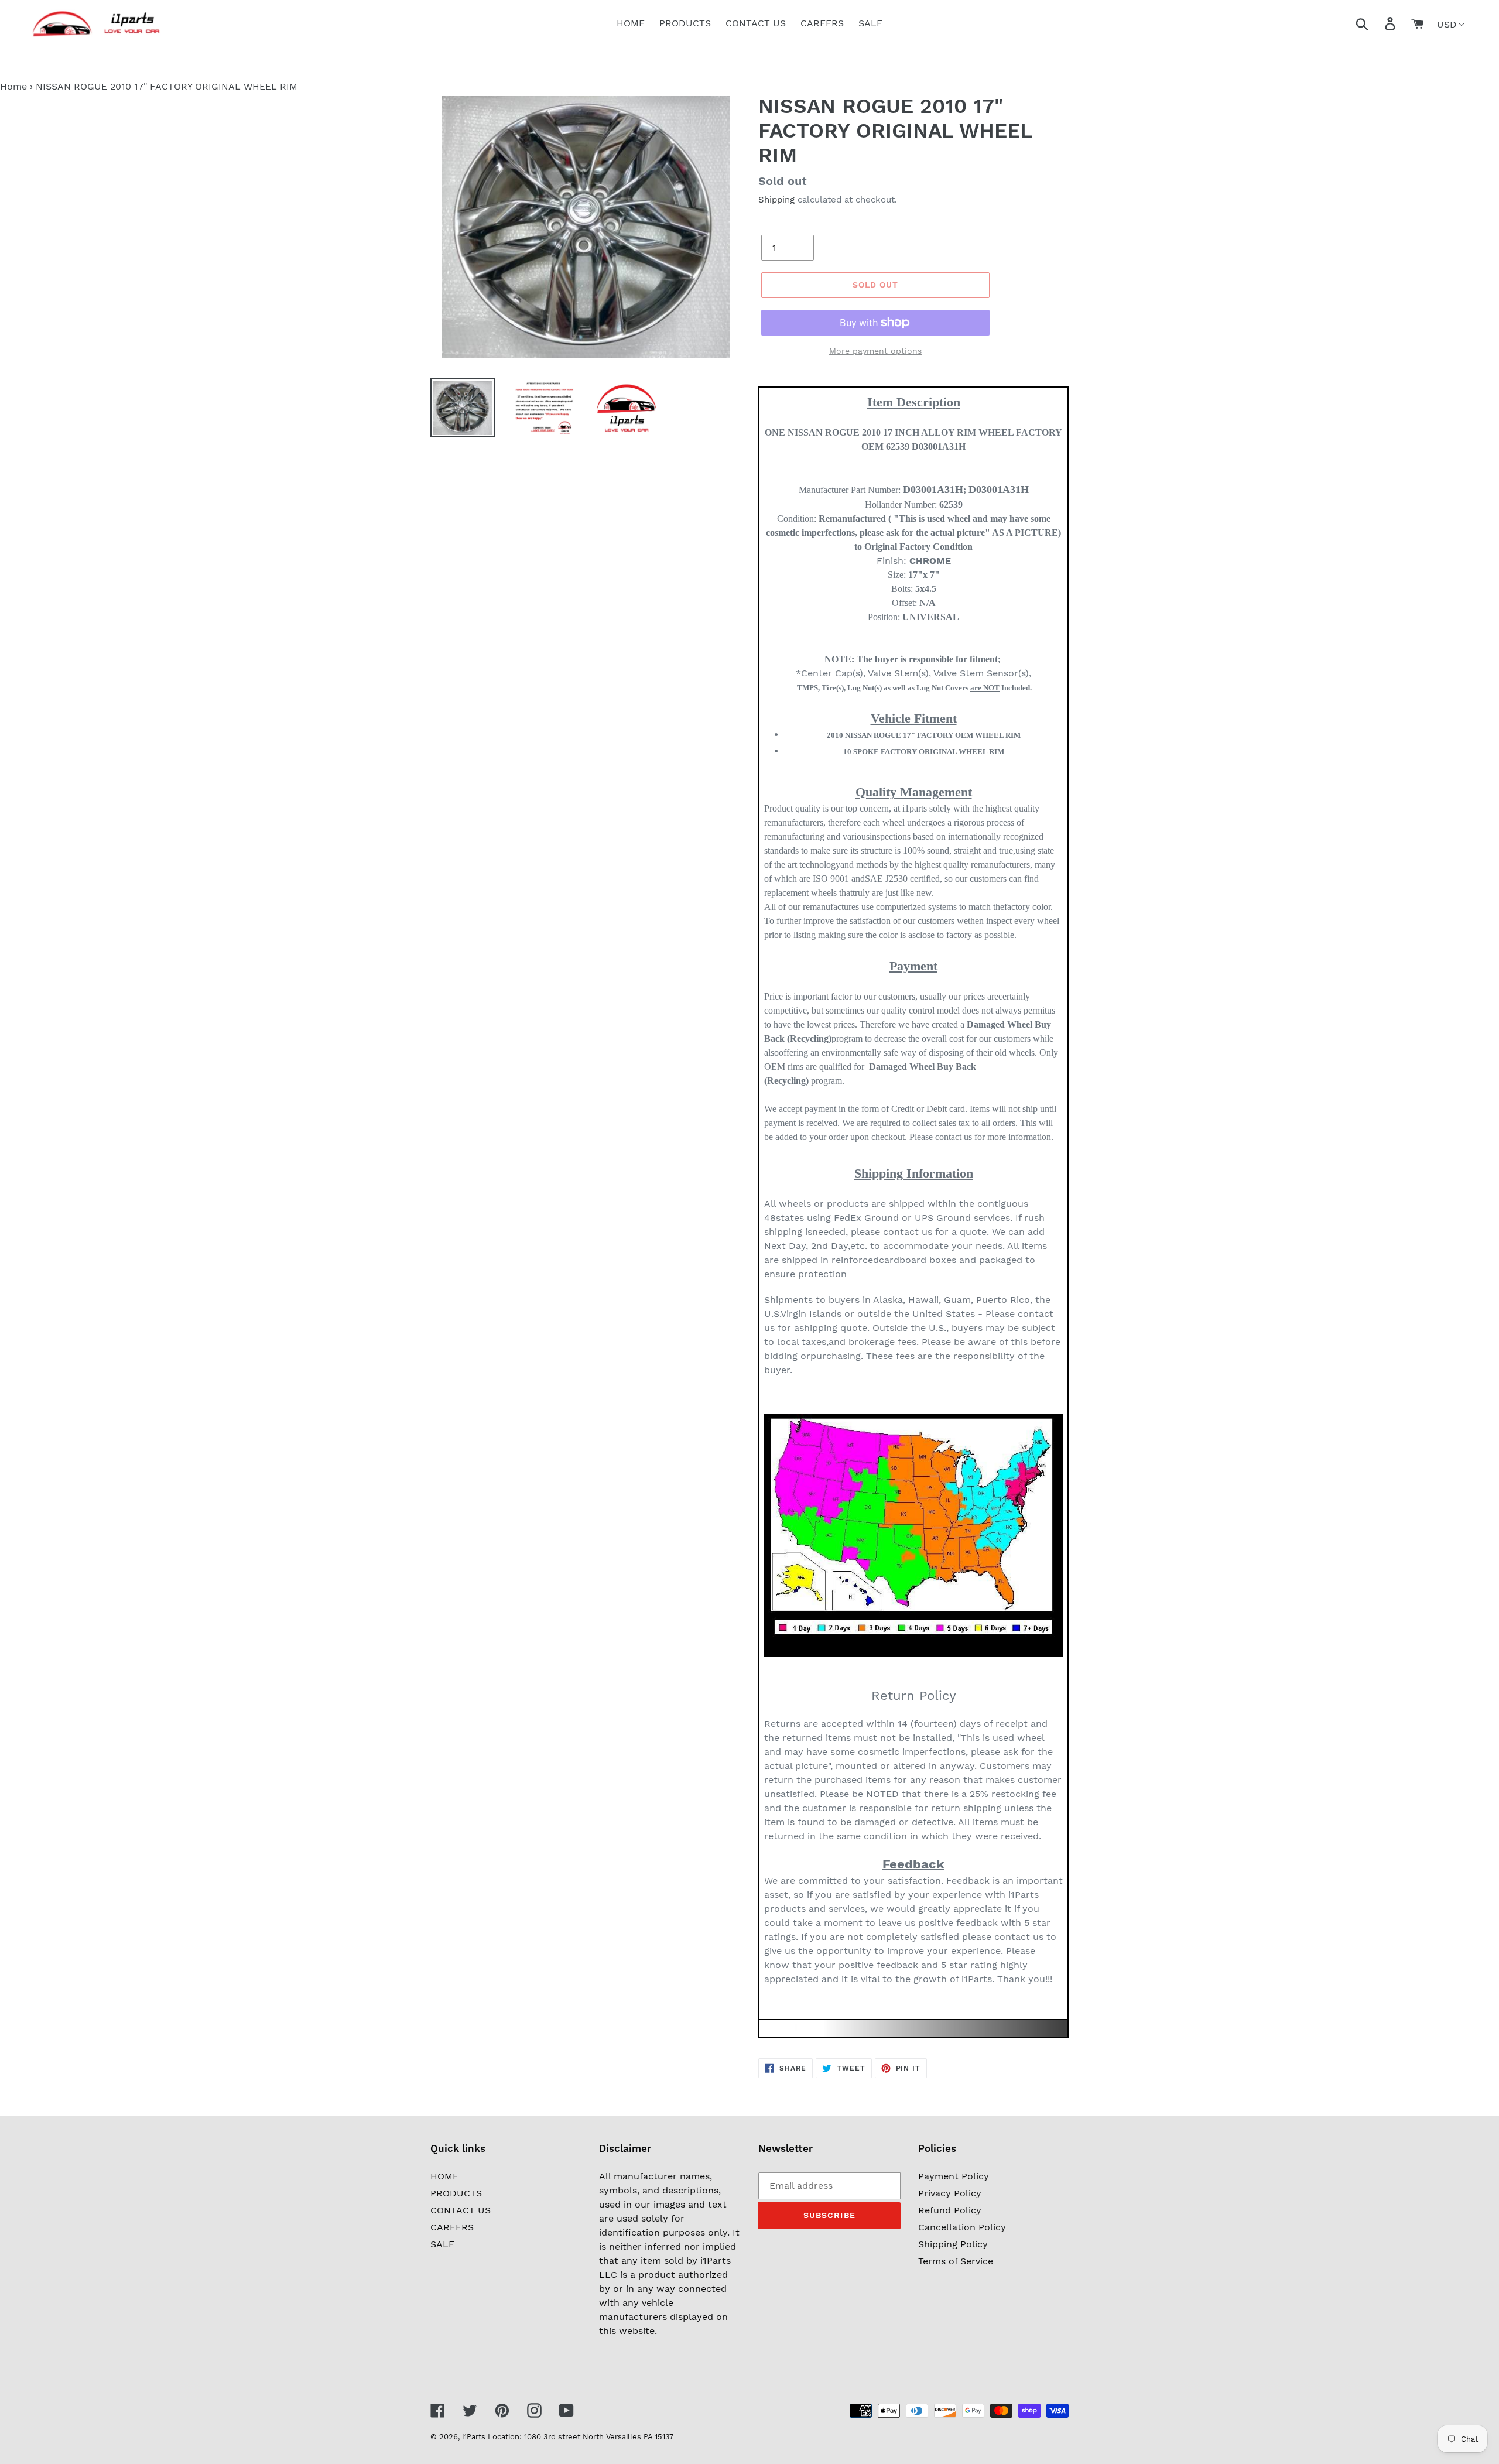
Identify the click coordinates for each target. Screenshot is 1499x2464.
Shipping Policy (953, 2244)
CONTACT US (461, 2210)
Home (13, 86)
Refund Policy (950, 2210)
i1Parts (474, 2437)
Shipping (776, 200)
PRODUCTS (456, 2193)
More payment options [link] (875, 351)
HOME (444, 2176)
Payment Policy (954, 2176)
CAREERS (452, 2227)
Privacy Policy (950, 2193)
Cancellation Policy (962, 2227)
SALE (442, 2244)
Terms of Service (956, 2261)
